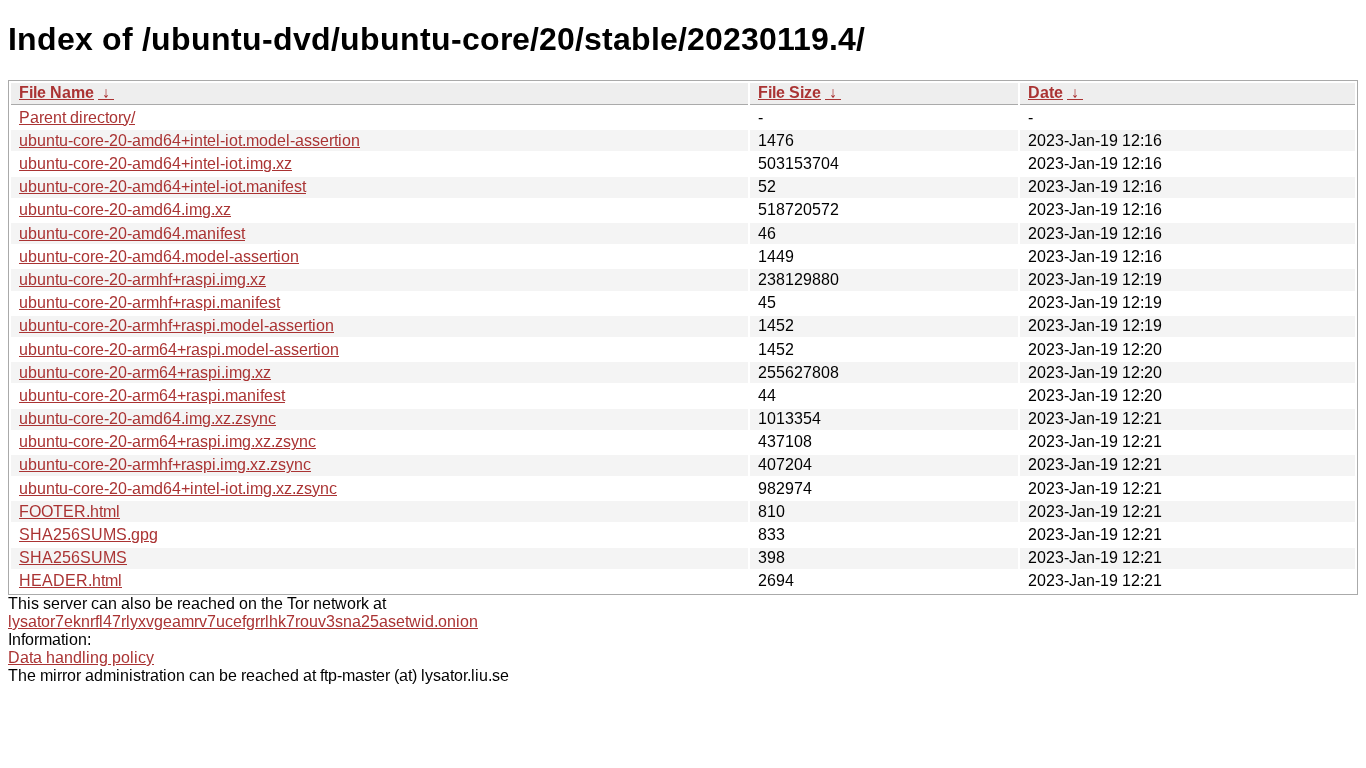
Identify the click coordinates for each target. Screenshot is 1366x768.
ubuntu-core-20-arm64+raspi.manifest (152, 395)
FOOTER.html (69, 511)
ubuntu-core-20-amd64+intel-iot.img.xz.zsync (178, 488)
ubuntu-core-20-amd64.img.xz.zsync (147, 418)
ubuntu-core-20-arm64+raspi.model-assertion (179, 349)
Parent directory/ (77, 117)
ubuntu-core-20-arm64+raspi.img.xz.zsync (167, 441)
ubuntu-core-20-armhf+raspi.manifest (149, 302)
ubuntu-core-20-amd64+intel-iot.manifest (162, 186)
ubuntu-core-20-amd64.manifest (132, 233)
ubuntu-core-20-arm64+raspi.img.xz (145, 372)
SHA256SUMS (73, 557)
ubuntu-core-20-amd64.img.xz (125, 209)
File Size (789, 92)
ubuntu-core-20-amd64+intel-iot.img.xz (155, 163)
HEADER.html (70, 580)
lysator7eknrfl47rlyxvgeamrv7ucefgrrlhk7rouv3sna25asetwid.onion (243, 621)
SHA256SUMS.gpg (88, 534)
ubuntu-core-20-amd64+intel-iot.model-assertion (189, 140)
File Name (56, 92)
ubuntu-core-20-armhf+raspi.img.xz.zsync (165, 464)
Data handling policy (81, 657)
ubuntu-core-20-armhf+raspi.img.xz (142, 279)
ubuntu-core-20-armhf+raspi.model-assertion (176, 325)
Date (1045, 92)
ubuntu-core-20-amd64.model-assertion (159, 256)
